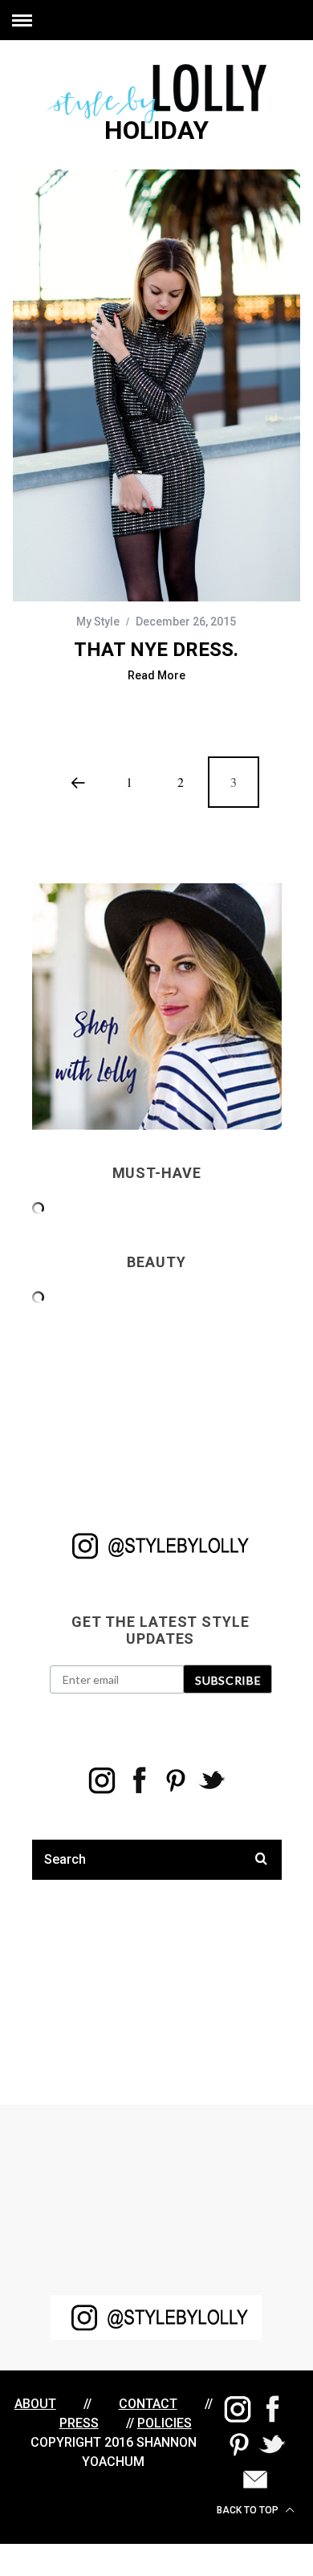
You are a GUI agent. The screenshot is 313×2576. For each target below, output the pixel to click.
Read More (156, 676)
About (35, 2404)
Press (79, 2423)
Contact (148, 2404)
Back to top (249, 2510)
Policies (165, 2423)
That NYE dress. (156, 650)
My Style (98, 622)
